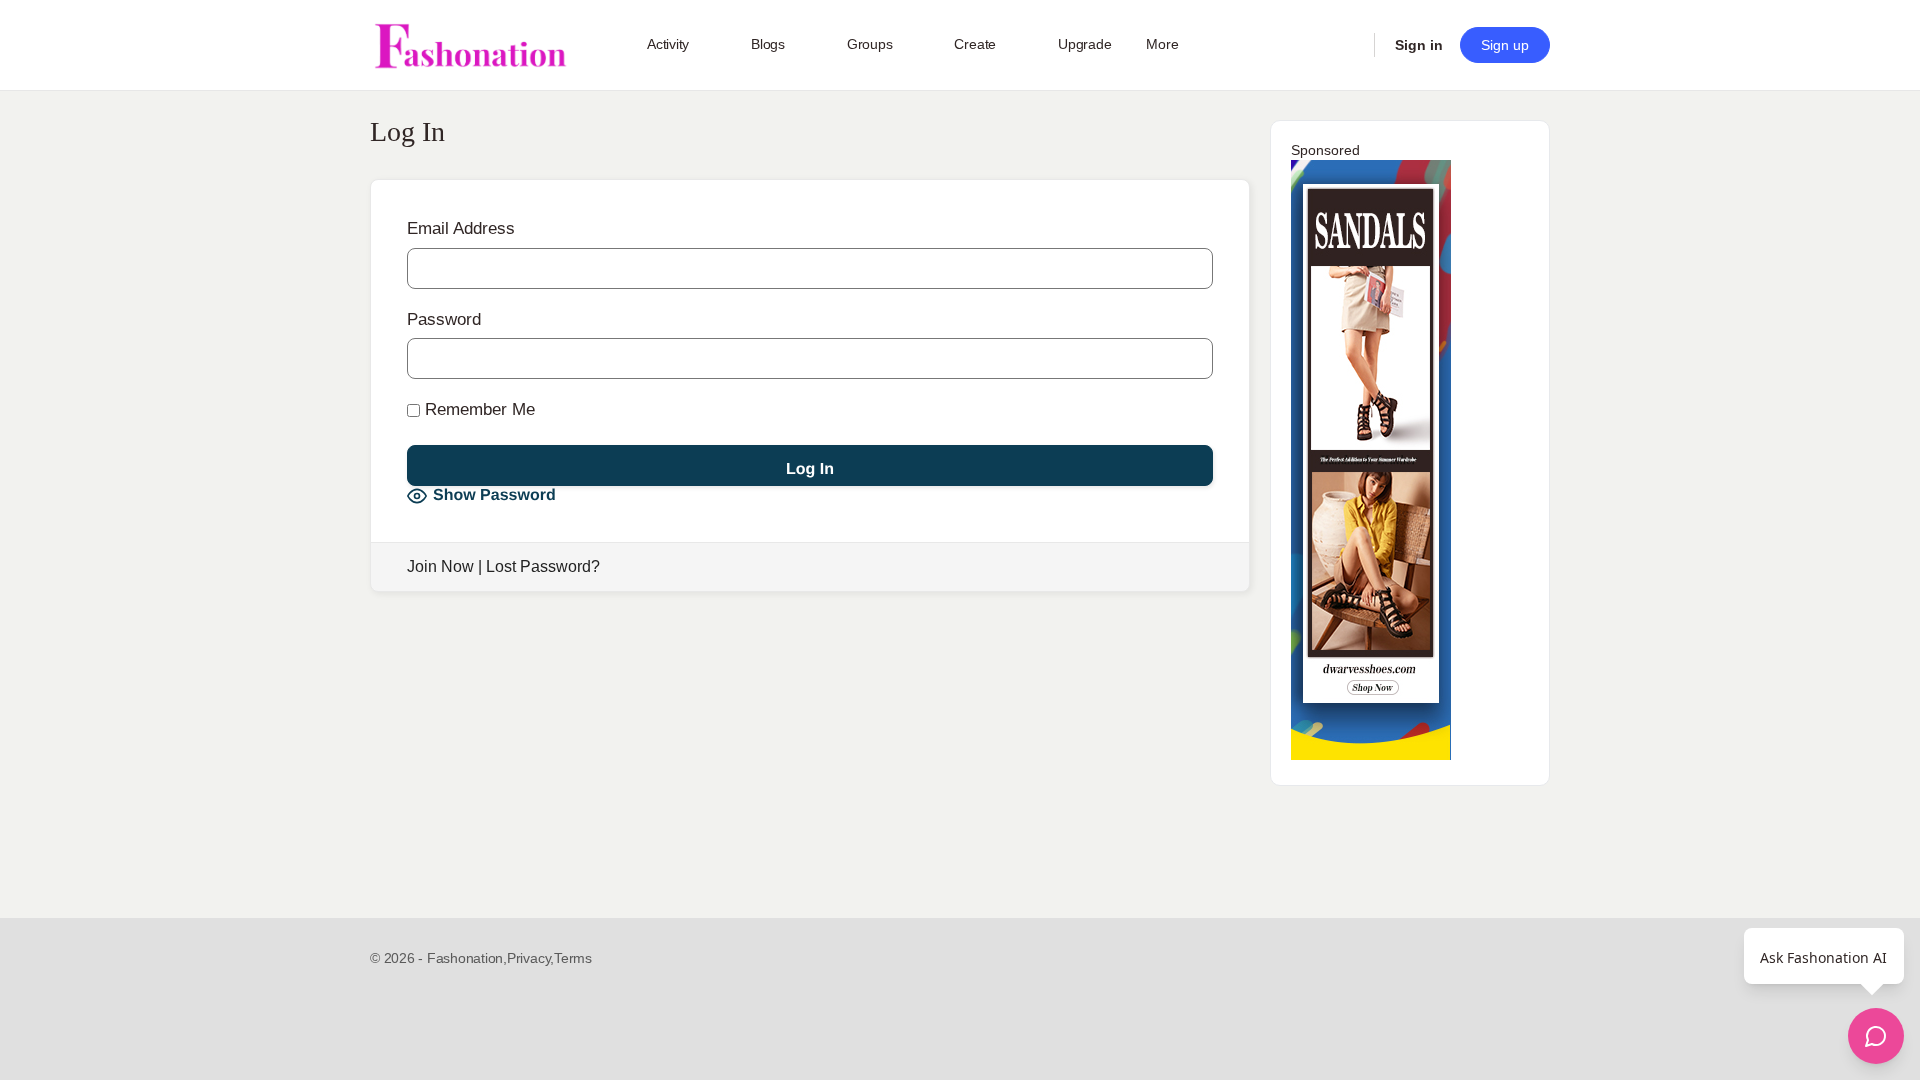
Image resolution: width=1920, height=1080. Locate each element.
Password (444, 319)
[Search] (1346, 45)
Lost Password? (543, 566)
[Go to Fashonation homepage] (470, 45)
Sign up (1505, 45)
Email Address (461, 228)
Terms (573, 958)
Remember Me (477, 409)
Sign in (1419, 45)
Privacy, (530, 958)
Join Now (440, 566)
